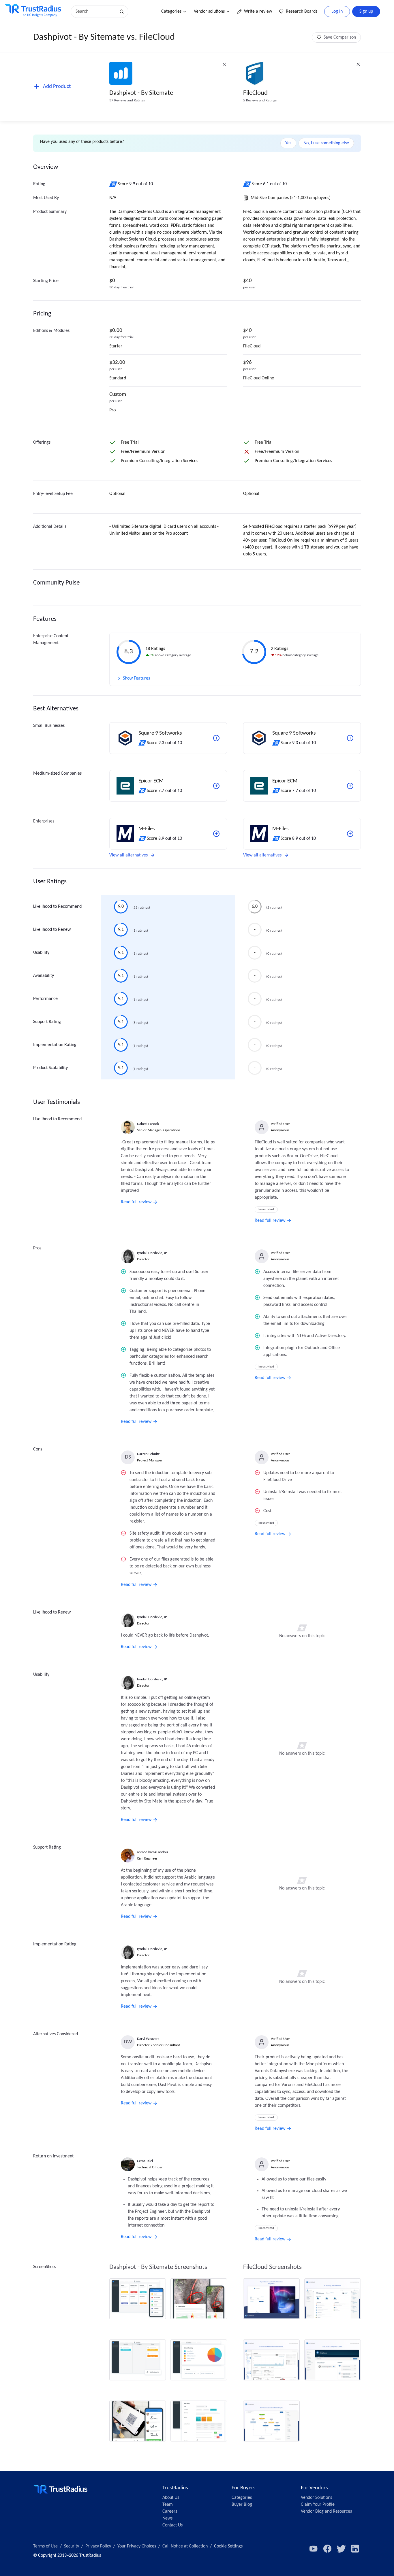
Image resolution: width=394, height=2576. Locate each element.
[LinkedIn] (355, 2549)
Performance (45, 999)
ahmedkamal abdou (152, 1852)
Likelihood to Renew (52, 930)
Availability (44, 976)
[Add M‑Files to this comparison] (216, 834)
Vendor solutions (209, 12)
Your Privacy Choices (137, 2546)
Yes (288, 143)
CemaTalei (145, 2161)
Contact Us (172, 2525)
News (167, 2518)
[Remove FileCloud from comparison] (358, 64)
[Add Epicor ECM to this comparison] (216, 786)
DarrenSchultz (148, 1454)
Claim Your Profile (318, 2505)
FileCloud (255, 93)
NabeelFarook (148, 1124)
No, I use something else (326, 143)
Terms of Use (45, 2546)
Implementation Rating (55, 1045)
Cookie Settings (228, 2546)
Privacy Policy (98, 2546)
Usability (41, 953)
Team (168, 2505)
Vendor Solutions (316, 2498)
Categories (171, 12)
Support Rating (47, 1022)
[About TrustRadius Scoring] (113, 184)
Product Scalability (50, 1068)
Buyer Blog (242, 2505)
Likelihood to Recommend (57, 907)
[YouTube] (314, 2549)
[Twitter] (341, 2549)
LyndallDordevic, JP (152, 1253)
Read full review (136, 1202)
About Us (171, 2498)
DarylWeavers (148, 2039)
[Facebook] (327, 2549)
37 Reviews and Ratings (127, 100)
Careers (170, 2511)
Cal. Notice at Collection (185, 2546)
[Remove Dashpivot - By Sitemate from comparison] (224, 64)
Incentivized (266, 1209)
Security (72, 2546)
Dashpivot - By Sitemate (141, 93)
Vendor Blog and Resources (326, 2511)
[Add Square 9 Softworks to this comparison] (216, 738)
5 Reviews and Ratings (260, 100)
